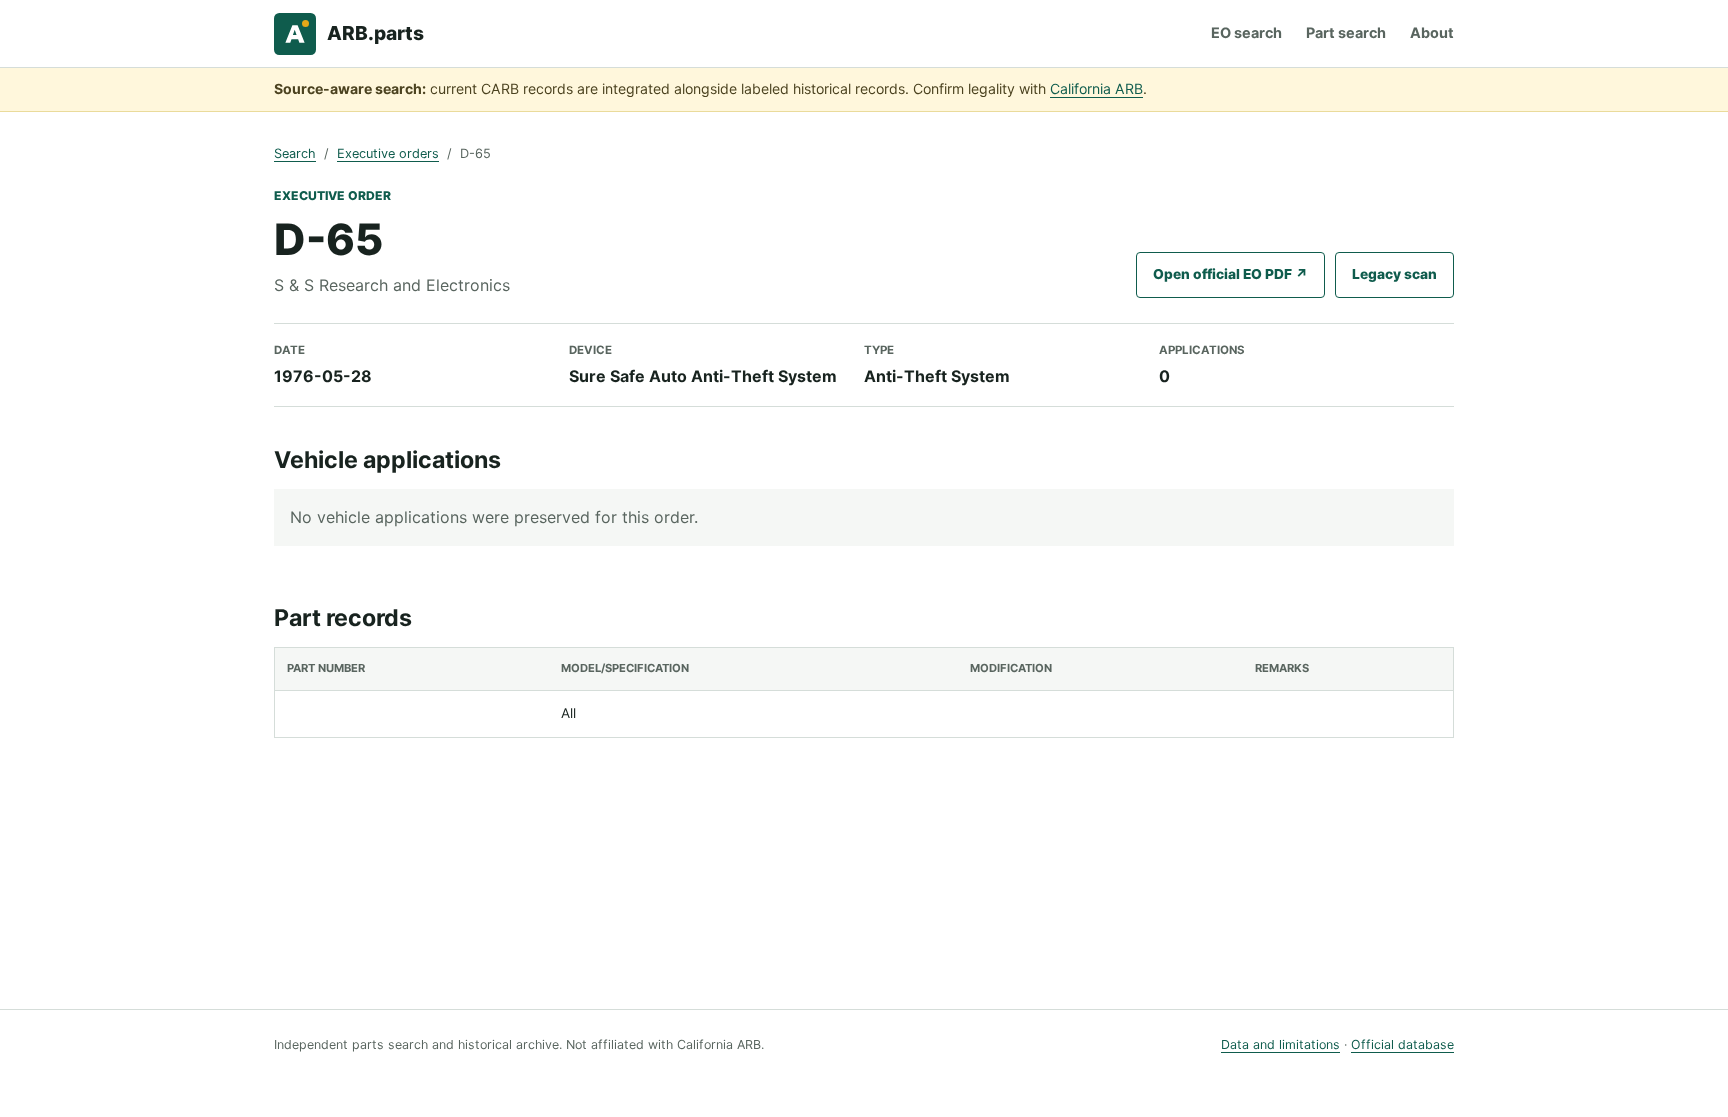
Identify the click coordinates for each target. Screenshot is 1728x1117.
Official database (1402, 1044)
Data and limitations (1280, 1044)
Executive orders (388, 153)
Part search (1346, 32)
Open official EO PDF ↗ (1230, 274)
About (1432, 32)
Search (295, 153)
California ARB (1096, 88)
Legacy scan (1394, 274)
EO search (1246, 32)
